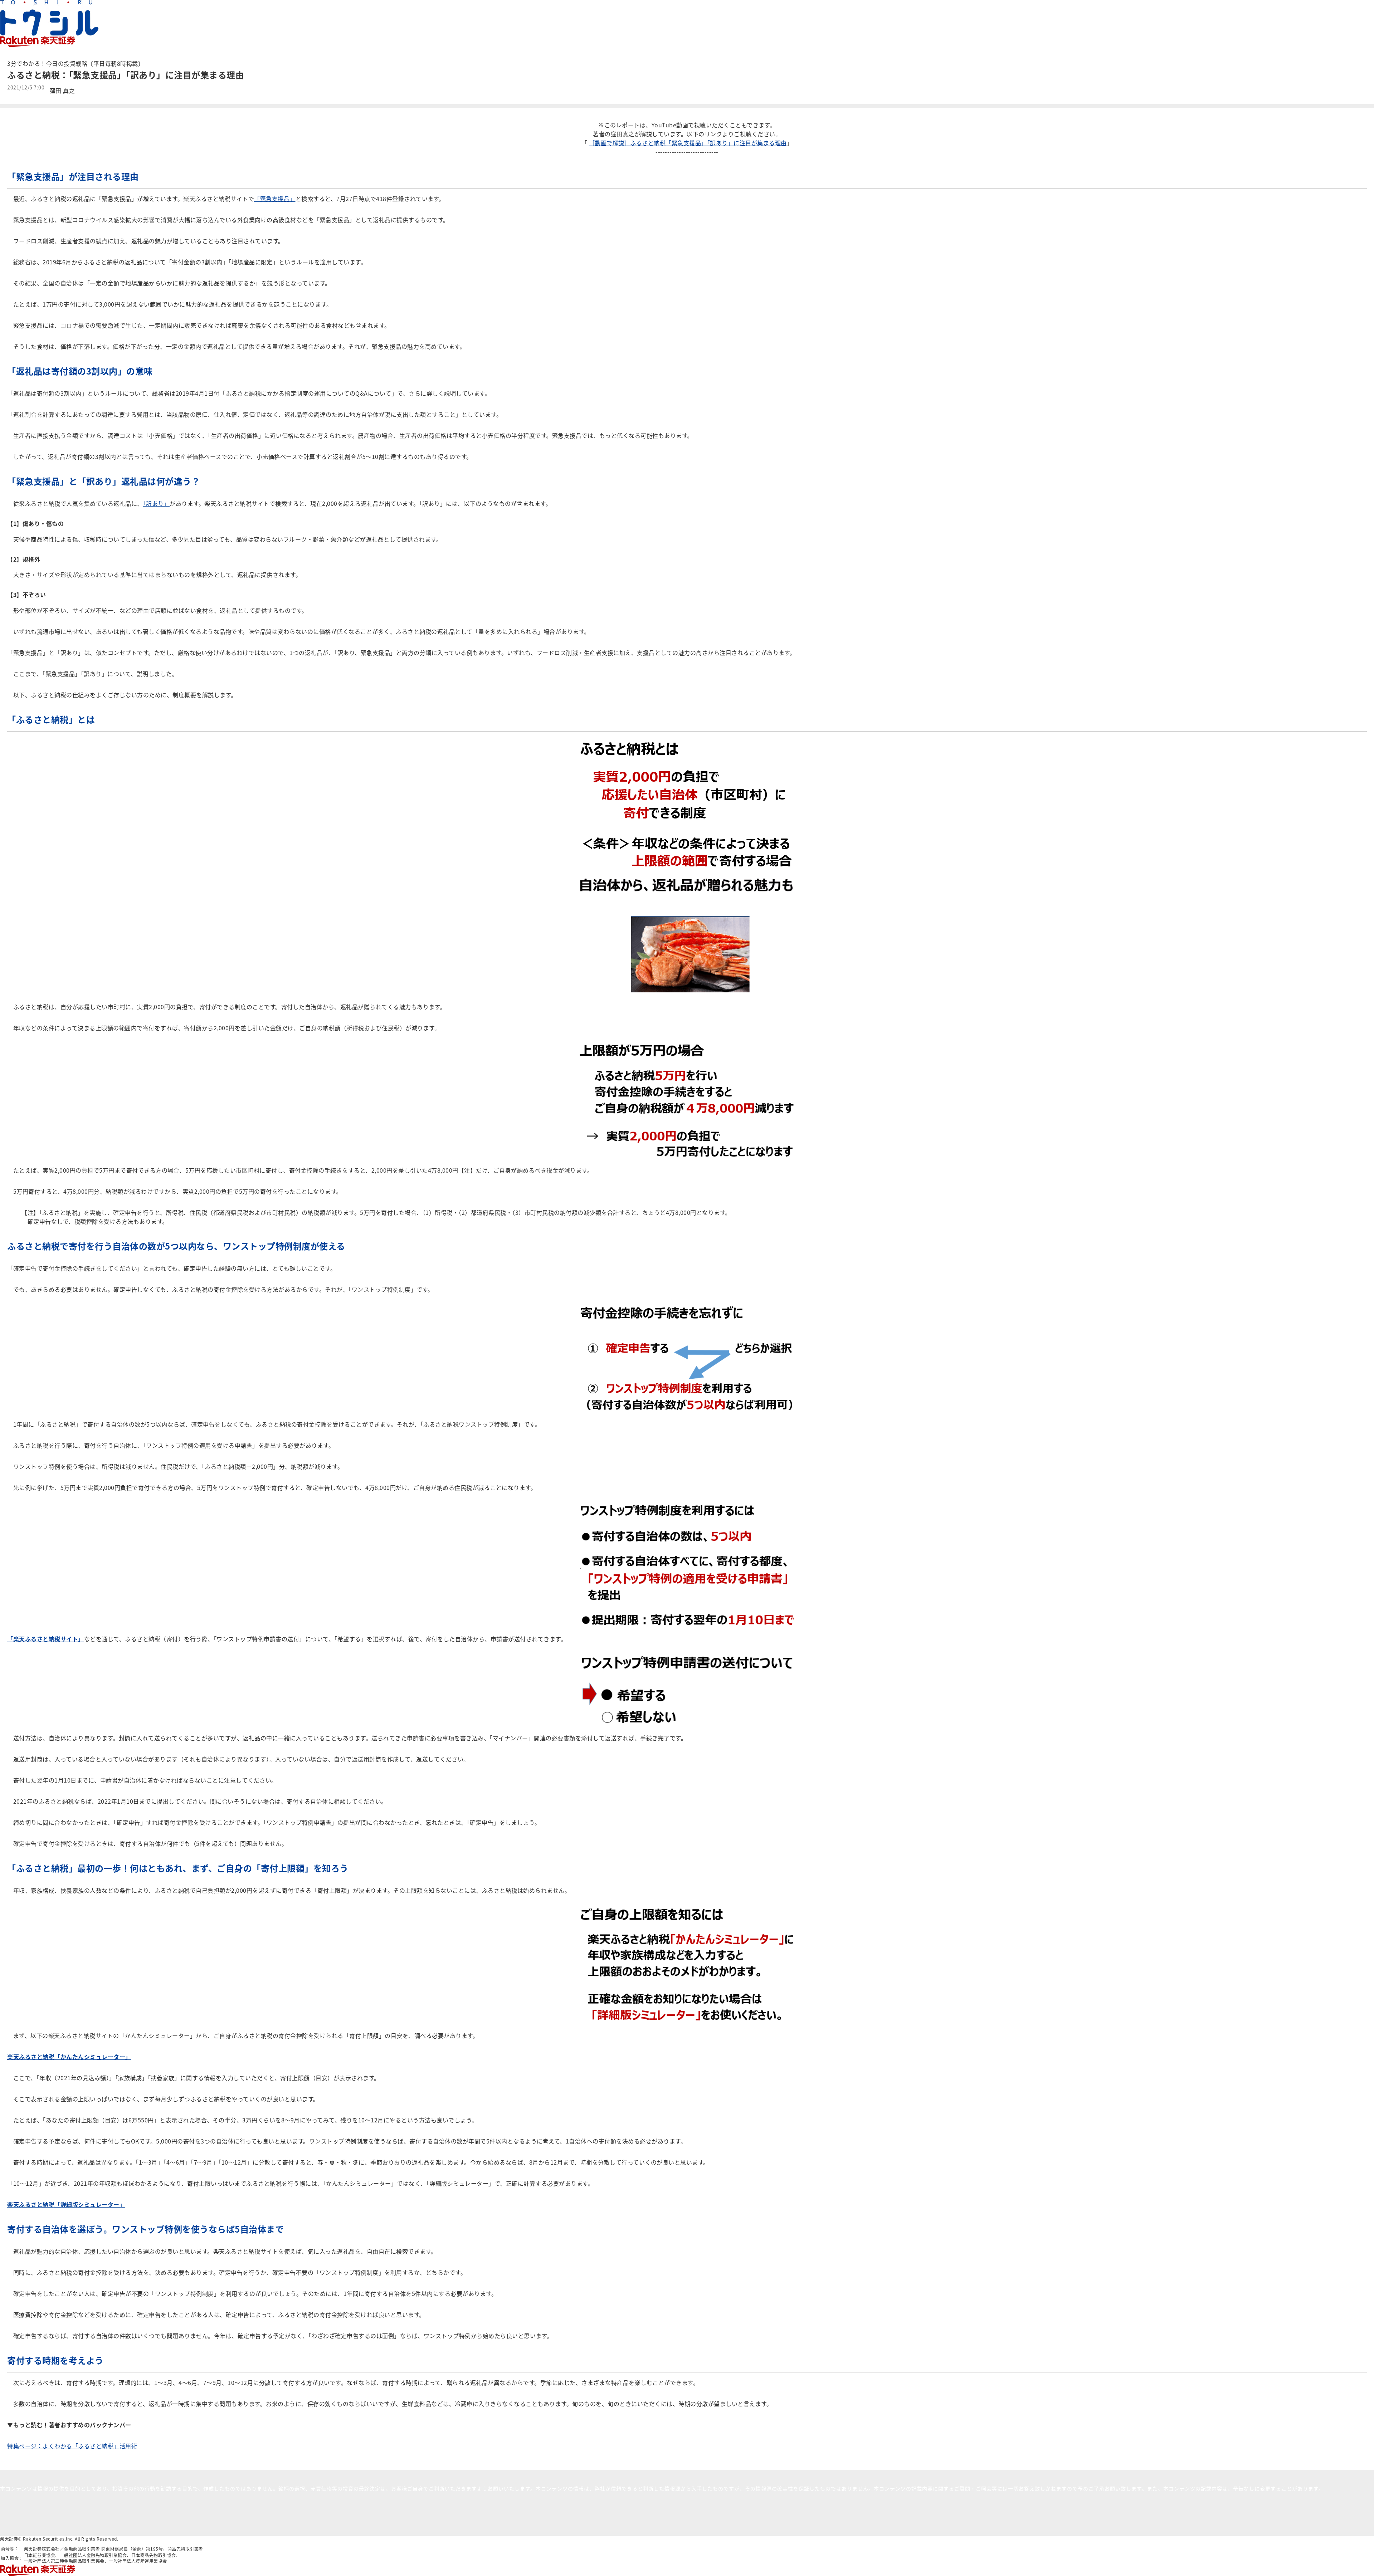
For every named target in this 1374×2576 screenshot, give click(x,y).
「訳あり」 (157, 503)
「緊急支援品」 (275, 199)
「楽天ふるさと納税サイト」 (46, 1639)
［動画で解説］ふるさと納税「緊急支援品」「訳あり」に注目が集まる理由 (688, 143)
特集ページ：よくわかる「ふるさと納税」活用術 (72, 2446)
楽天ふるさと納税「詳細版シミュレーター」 (66, 2204)
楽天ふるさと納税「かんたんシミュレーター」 (69, 2057)
